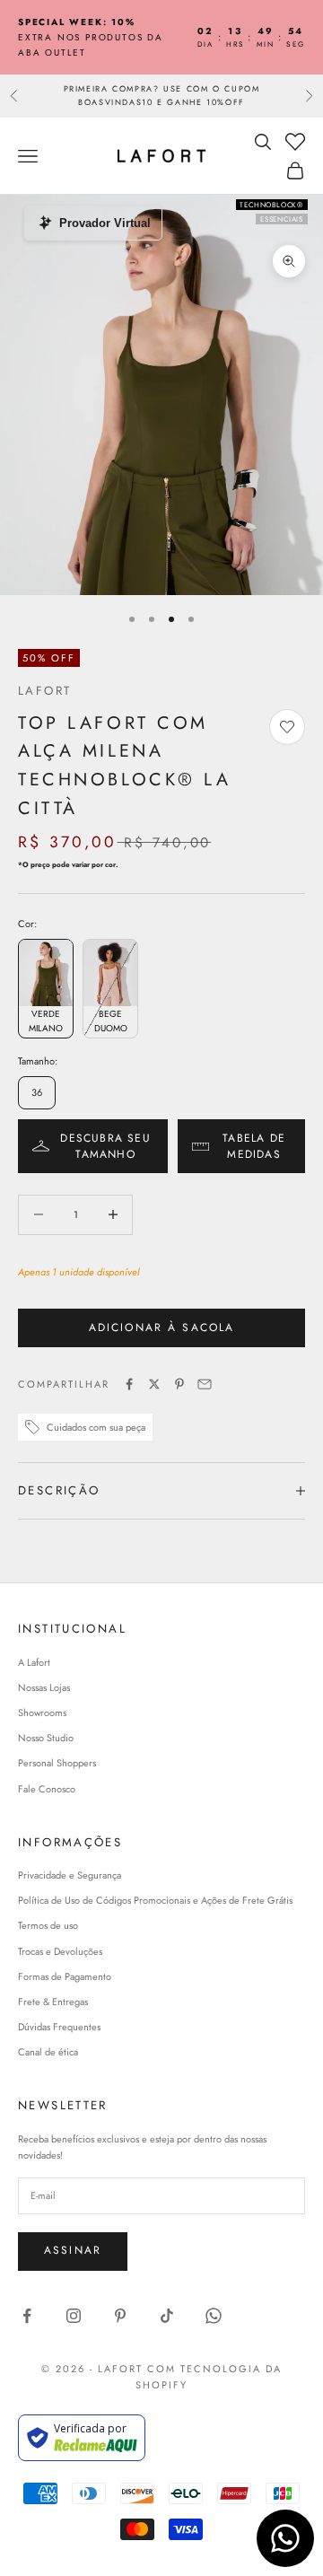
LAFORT (44, 691)
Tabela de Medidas (254, 1146)
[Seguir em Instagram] (74, 2316)
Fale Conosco (47, 1789)
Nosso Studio (46, 1738)
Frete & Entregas (53, 2002)
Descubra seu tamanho (105, 1146)
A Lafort (34, 1662)
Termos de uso (48, 1925)
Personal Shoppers (57, 1763)
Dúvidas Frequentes (59, 2027)
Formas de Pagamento (65, 1976)
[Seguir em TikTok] (167, 2316)
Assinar (73, 2250)
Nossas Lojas (44, 1687)
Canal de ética (48, 2052)
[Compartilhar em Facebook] (129, 1384)
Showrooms (42, 1713)
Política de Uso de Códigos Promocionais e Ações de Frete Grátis (155, 1900)
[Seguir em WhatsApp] (214, 2316)
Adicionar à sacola (162, 1327)
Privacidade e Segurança (70, 1875)
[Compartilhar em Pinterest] (179, 1384)
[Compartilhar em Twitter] (154, 1384)
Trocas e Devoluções (60, 1951)
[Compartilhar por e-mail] (205, 1384)
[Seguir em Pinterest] (120, 2316)
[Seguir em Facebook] (27, 2316)
